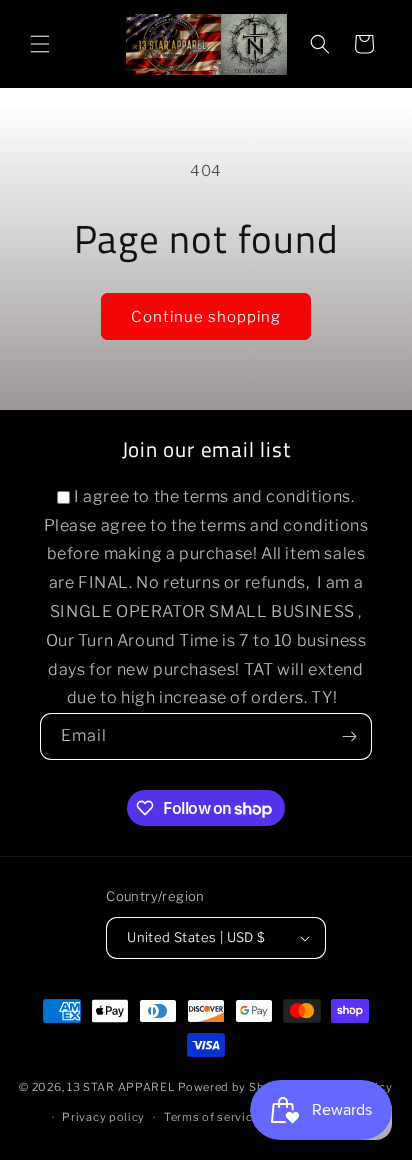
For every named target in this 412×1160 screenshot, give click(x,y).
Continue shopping (206, 317)
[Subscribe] (349, 736)
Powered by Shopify (236, 1086)
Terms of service (211, 1117)
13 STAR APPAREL (121, 1086)
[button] (40, 44)
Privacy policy (103, 1117)
